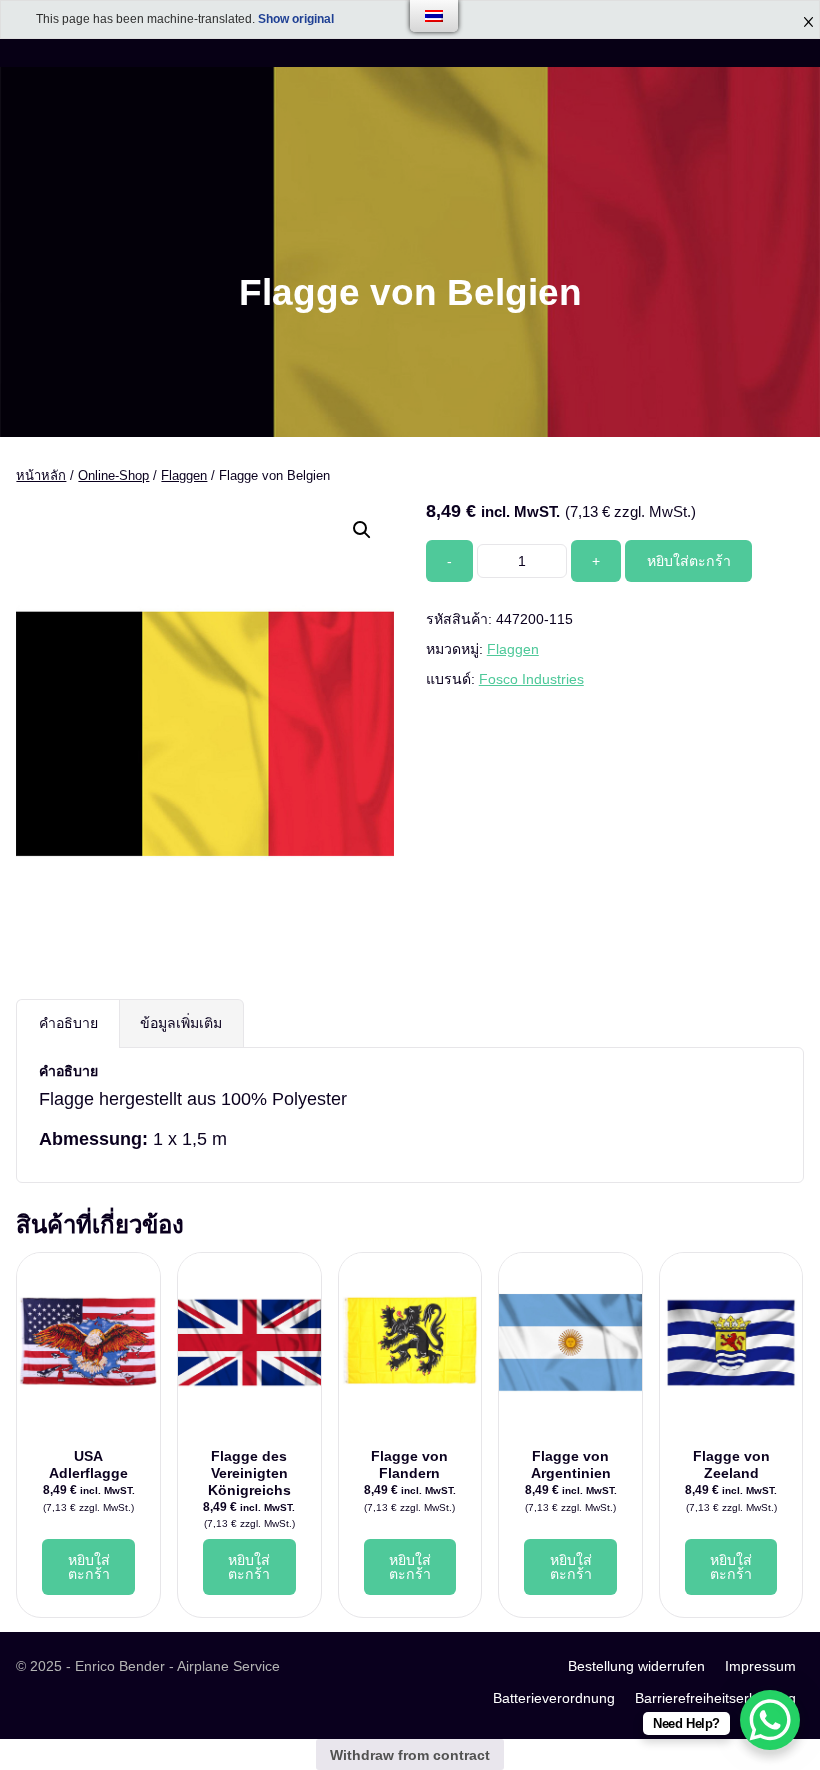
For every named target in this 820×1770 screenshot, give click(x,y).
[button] (362, 530)
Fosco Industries (531, 679)
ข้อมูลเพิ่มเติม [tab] (181, 1023)
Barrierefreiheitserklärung (715, 1698)
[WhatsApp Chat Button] (770, 1720)
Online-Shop (113, 475)
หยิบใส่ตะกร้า (689, 561)
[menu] (434, 16)
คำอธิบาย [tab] (68, 1023)
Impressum (760, 1666)
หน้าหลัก (41, 475)
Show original (296, 19)
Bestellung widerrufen (636, 1666)
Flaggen (184, 475)
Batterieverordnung (554, 1698)
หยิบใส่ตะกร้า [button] (89, 1567)
